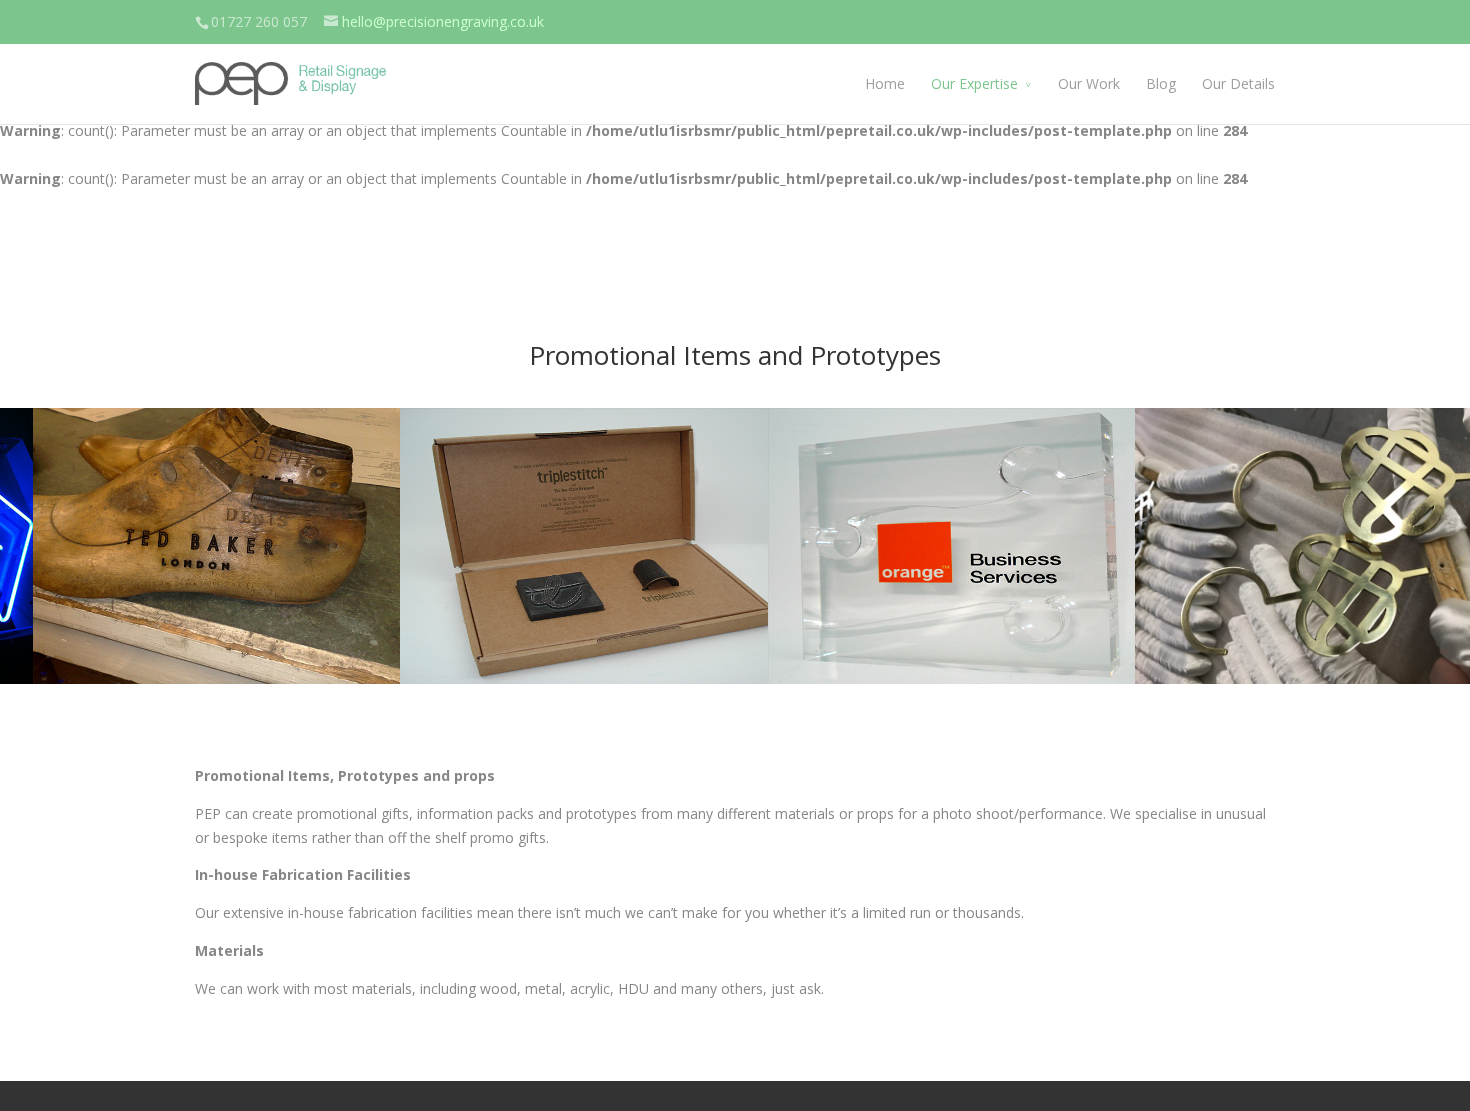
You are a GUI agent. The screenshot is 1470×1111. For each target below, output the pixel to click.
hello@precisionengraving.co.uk (443, 21)
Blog (1161, 83)
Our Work (1089, 83)
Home (885, 83)
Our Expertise (974, 83)
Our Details (1238, 83)
